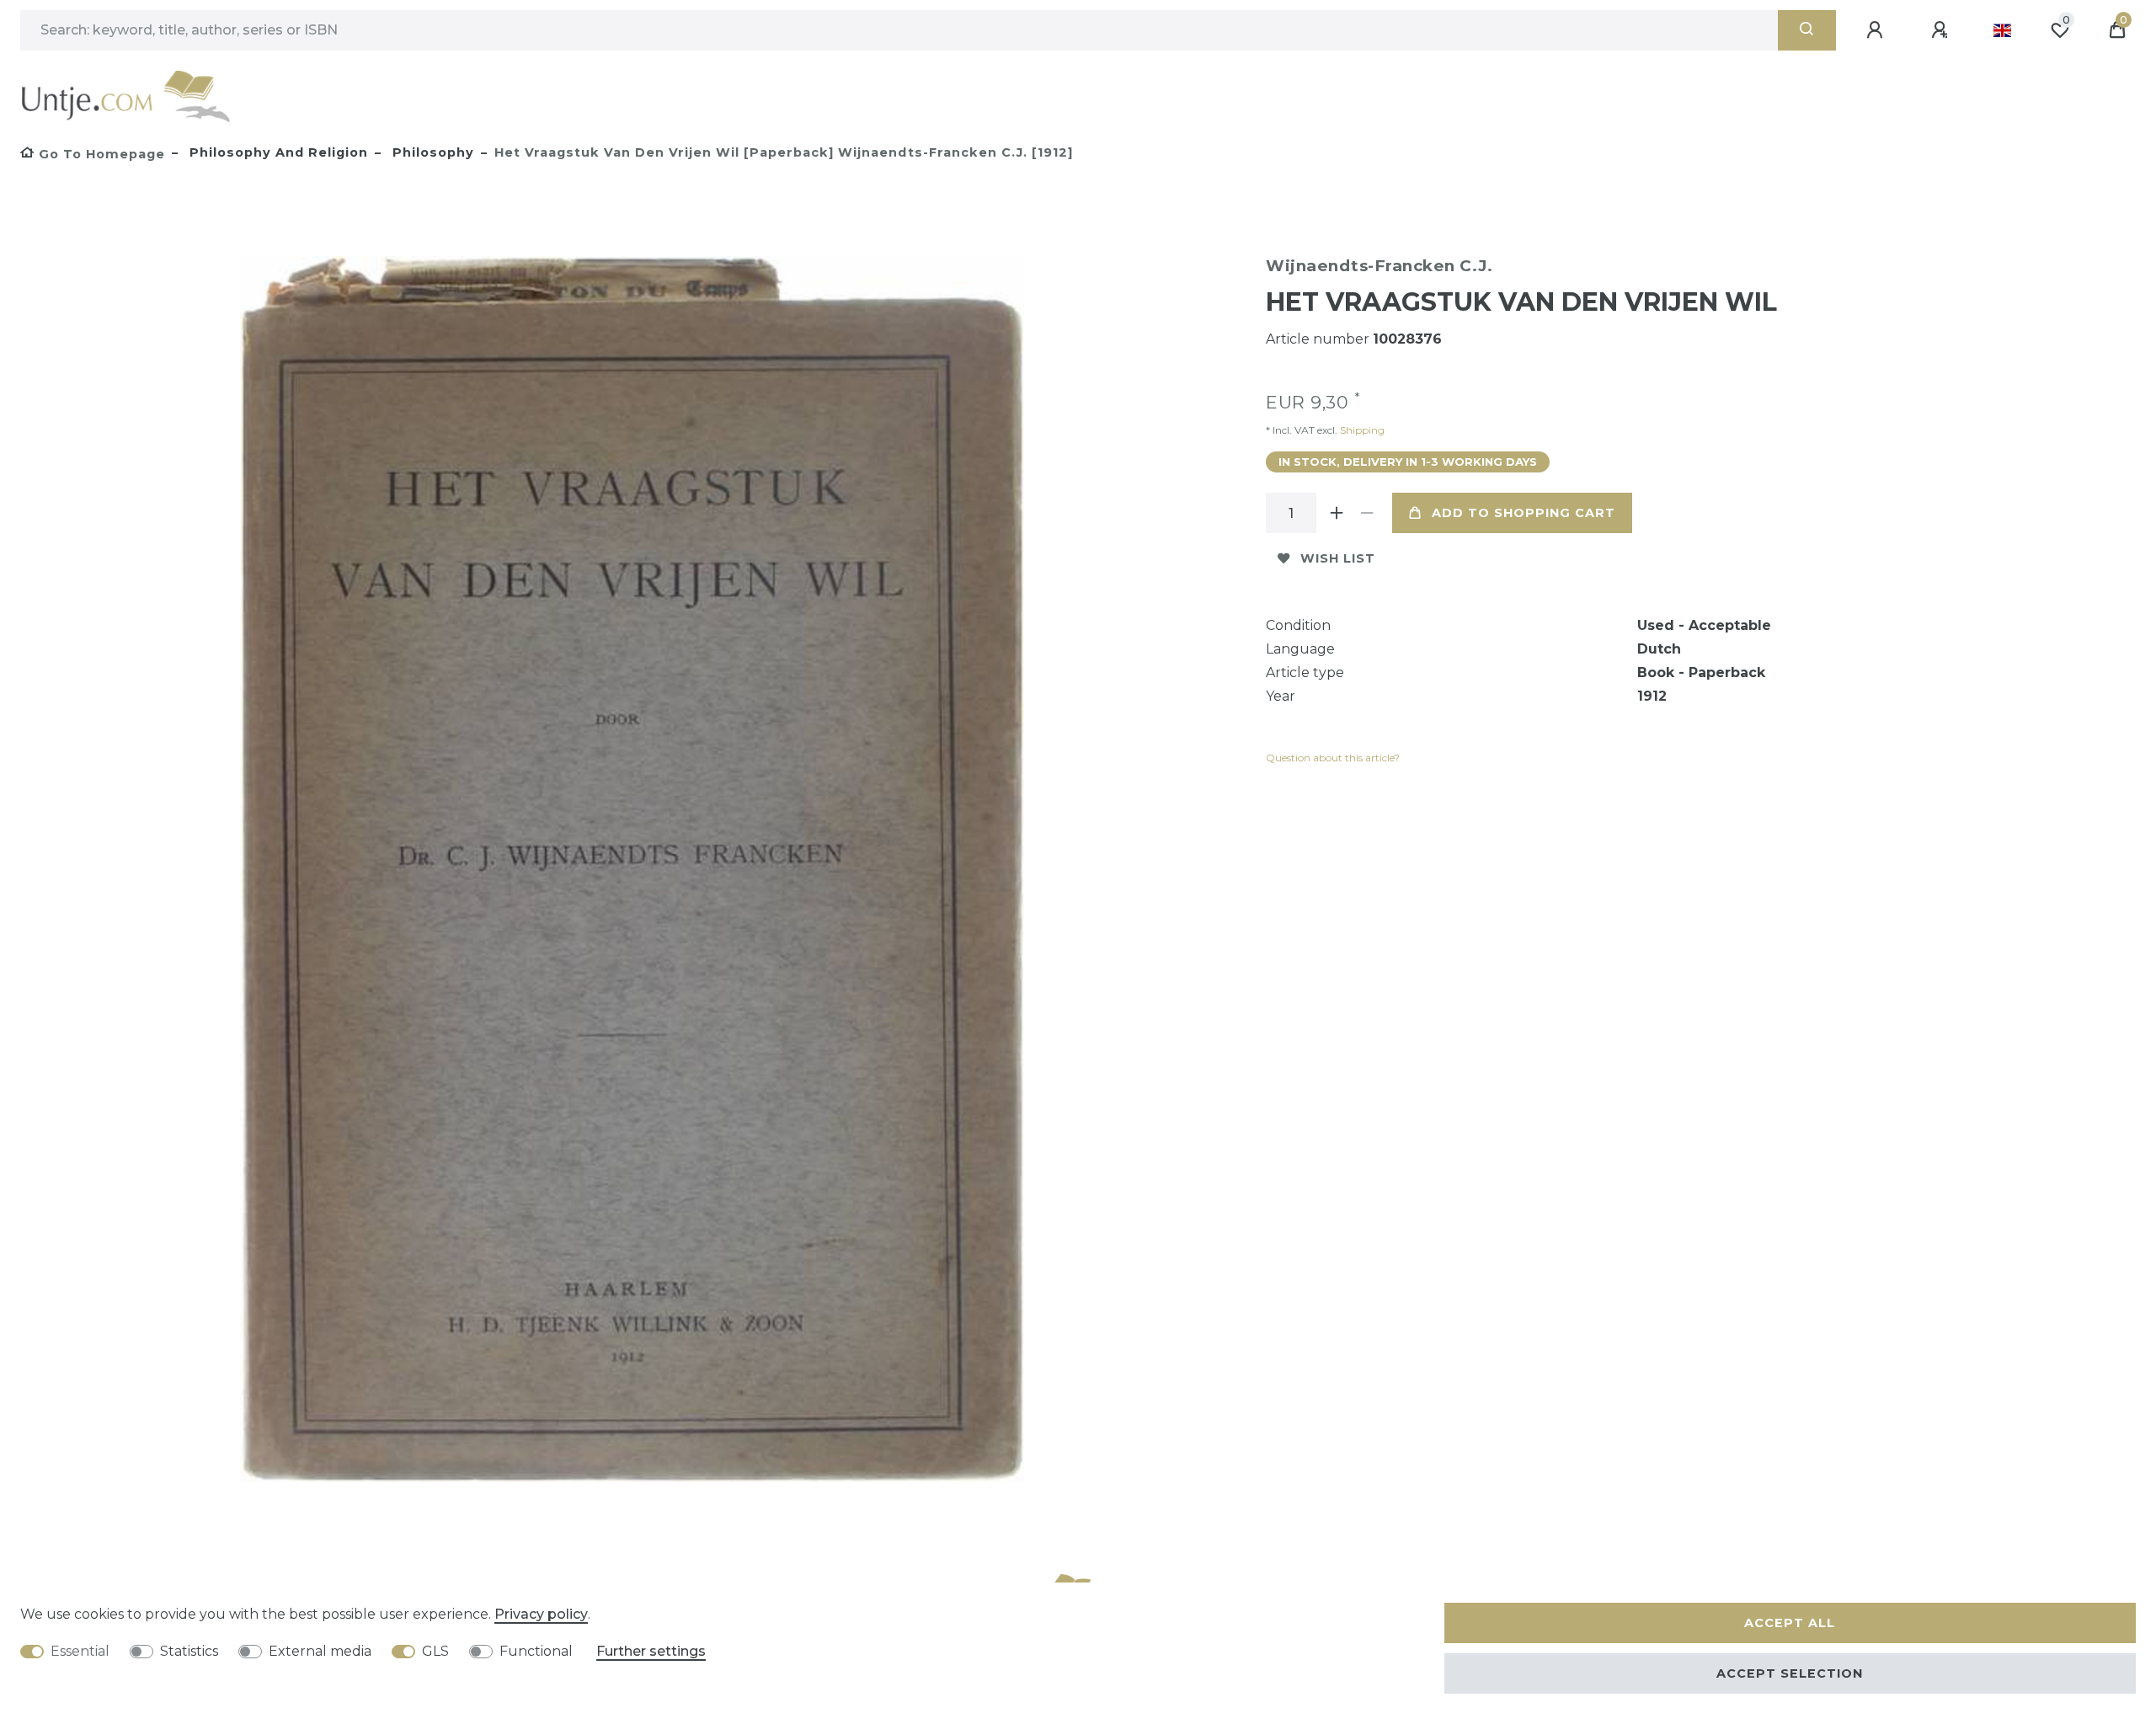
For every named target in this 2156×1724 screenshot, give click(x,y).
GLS (435, 1651)
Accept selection (1790, 1673)
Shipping (1361, 430)
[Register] (1942, 30)
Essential (80, 1651)
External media (320, 1651)
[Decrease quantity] (1367, 513)
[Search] (1807, 30)
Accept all (1790, 1623)
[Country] (2002, 30)
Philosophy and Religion (277, 152)
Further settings (651, 1651)
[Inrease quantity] (1337, 513)
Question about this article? (1333, 758)
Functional (536, 1651)
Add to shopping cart (1524, 513)
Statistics (189, 1651)
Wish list (1338, 558)
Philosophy (431, 152)
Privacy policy (541, 1614)
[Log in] (1877, 30)
